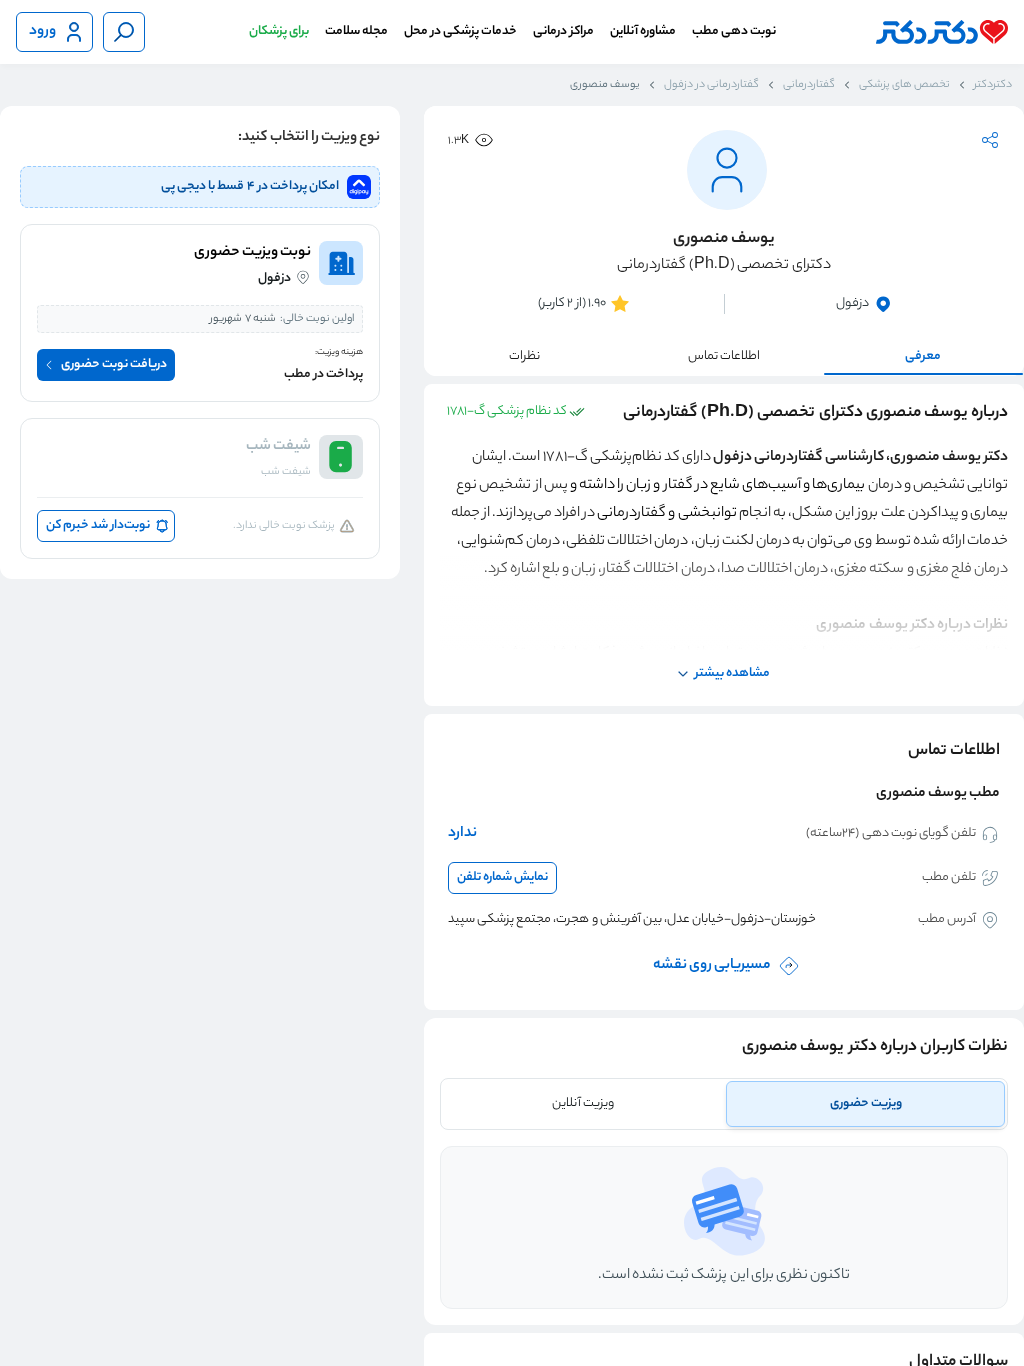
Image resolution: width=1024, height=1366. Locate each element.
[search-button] (124, 32)
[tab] (865, 1104)
